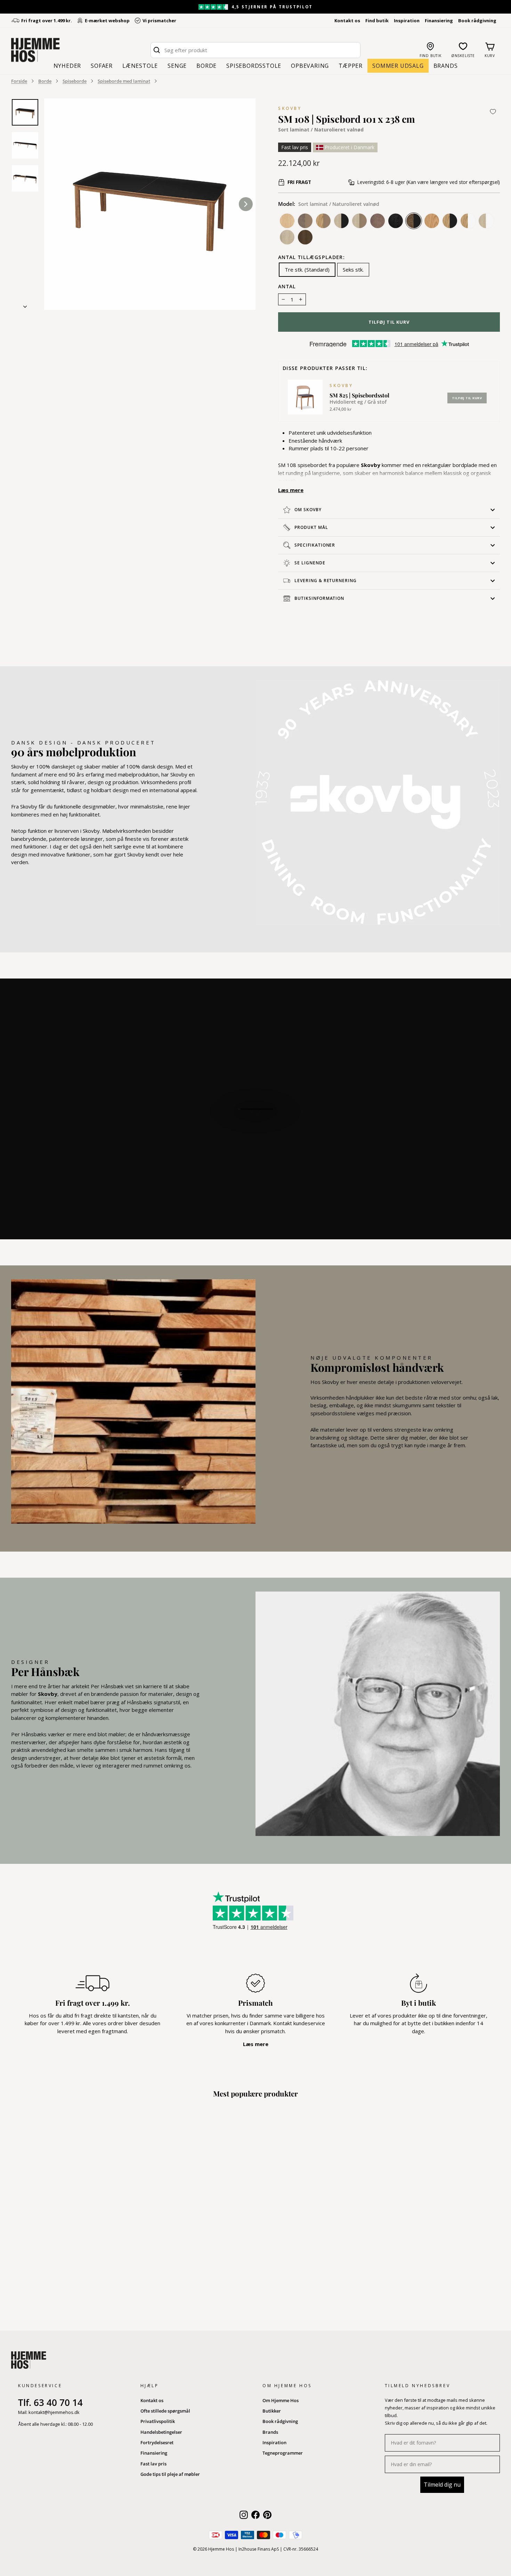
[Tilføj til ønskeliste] (493, 112)
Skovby (290, 108)
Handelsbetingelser (161, 2432)
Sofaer (102, 66)
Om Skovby (308, 510)
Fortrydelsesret (157, 2442)
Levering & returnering (326, 581)
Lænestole (140, 66)
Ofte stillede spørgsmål (165, 2411)
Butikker (272, 2411)
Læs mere (291, 490)
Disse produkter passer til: (325, 369)
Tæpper (351, 66)
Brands (446, 66)
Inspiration (407, 21)
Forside (19, 81)
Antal (287, 287)
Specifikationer (315, 545)
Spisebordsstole (254, 66)
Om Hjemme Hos (281, 2400)
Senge (177, 66)
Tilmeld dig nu (442, 2485)
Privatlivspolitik (158, 2421)
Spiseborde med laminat (124, 81)
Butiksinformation (319, 598)
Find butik (377, 21)
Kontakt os (347, 21)
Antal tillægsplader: (311, 258)
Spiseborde (75, 81)
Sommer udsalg (398, 66)
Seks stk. (353, 269)
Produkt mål (311, 527)
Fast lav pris (153, 2464)
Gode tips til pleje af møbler (170, 2474)
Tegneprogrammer (283, 2453)
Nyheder (67, 66)
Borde (206, 66)
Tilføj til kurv (467, 398)
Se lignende (310, 563)
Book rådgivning (477, 21)
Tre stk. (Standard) (307, 269)
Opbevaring (310, 66)
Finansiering (439, 21)
